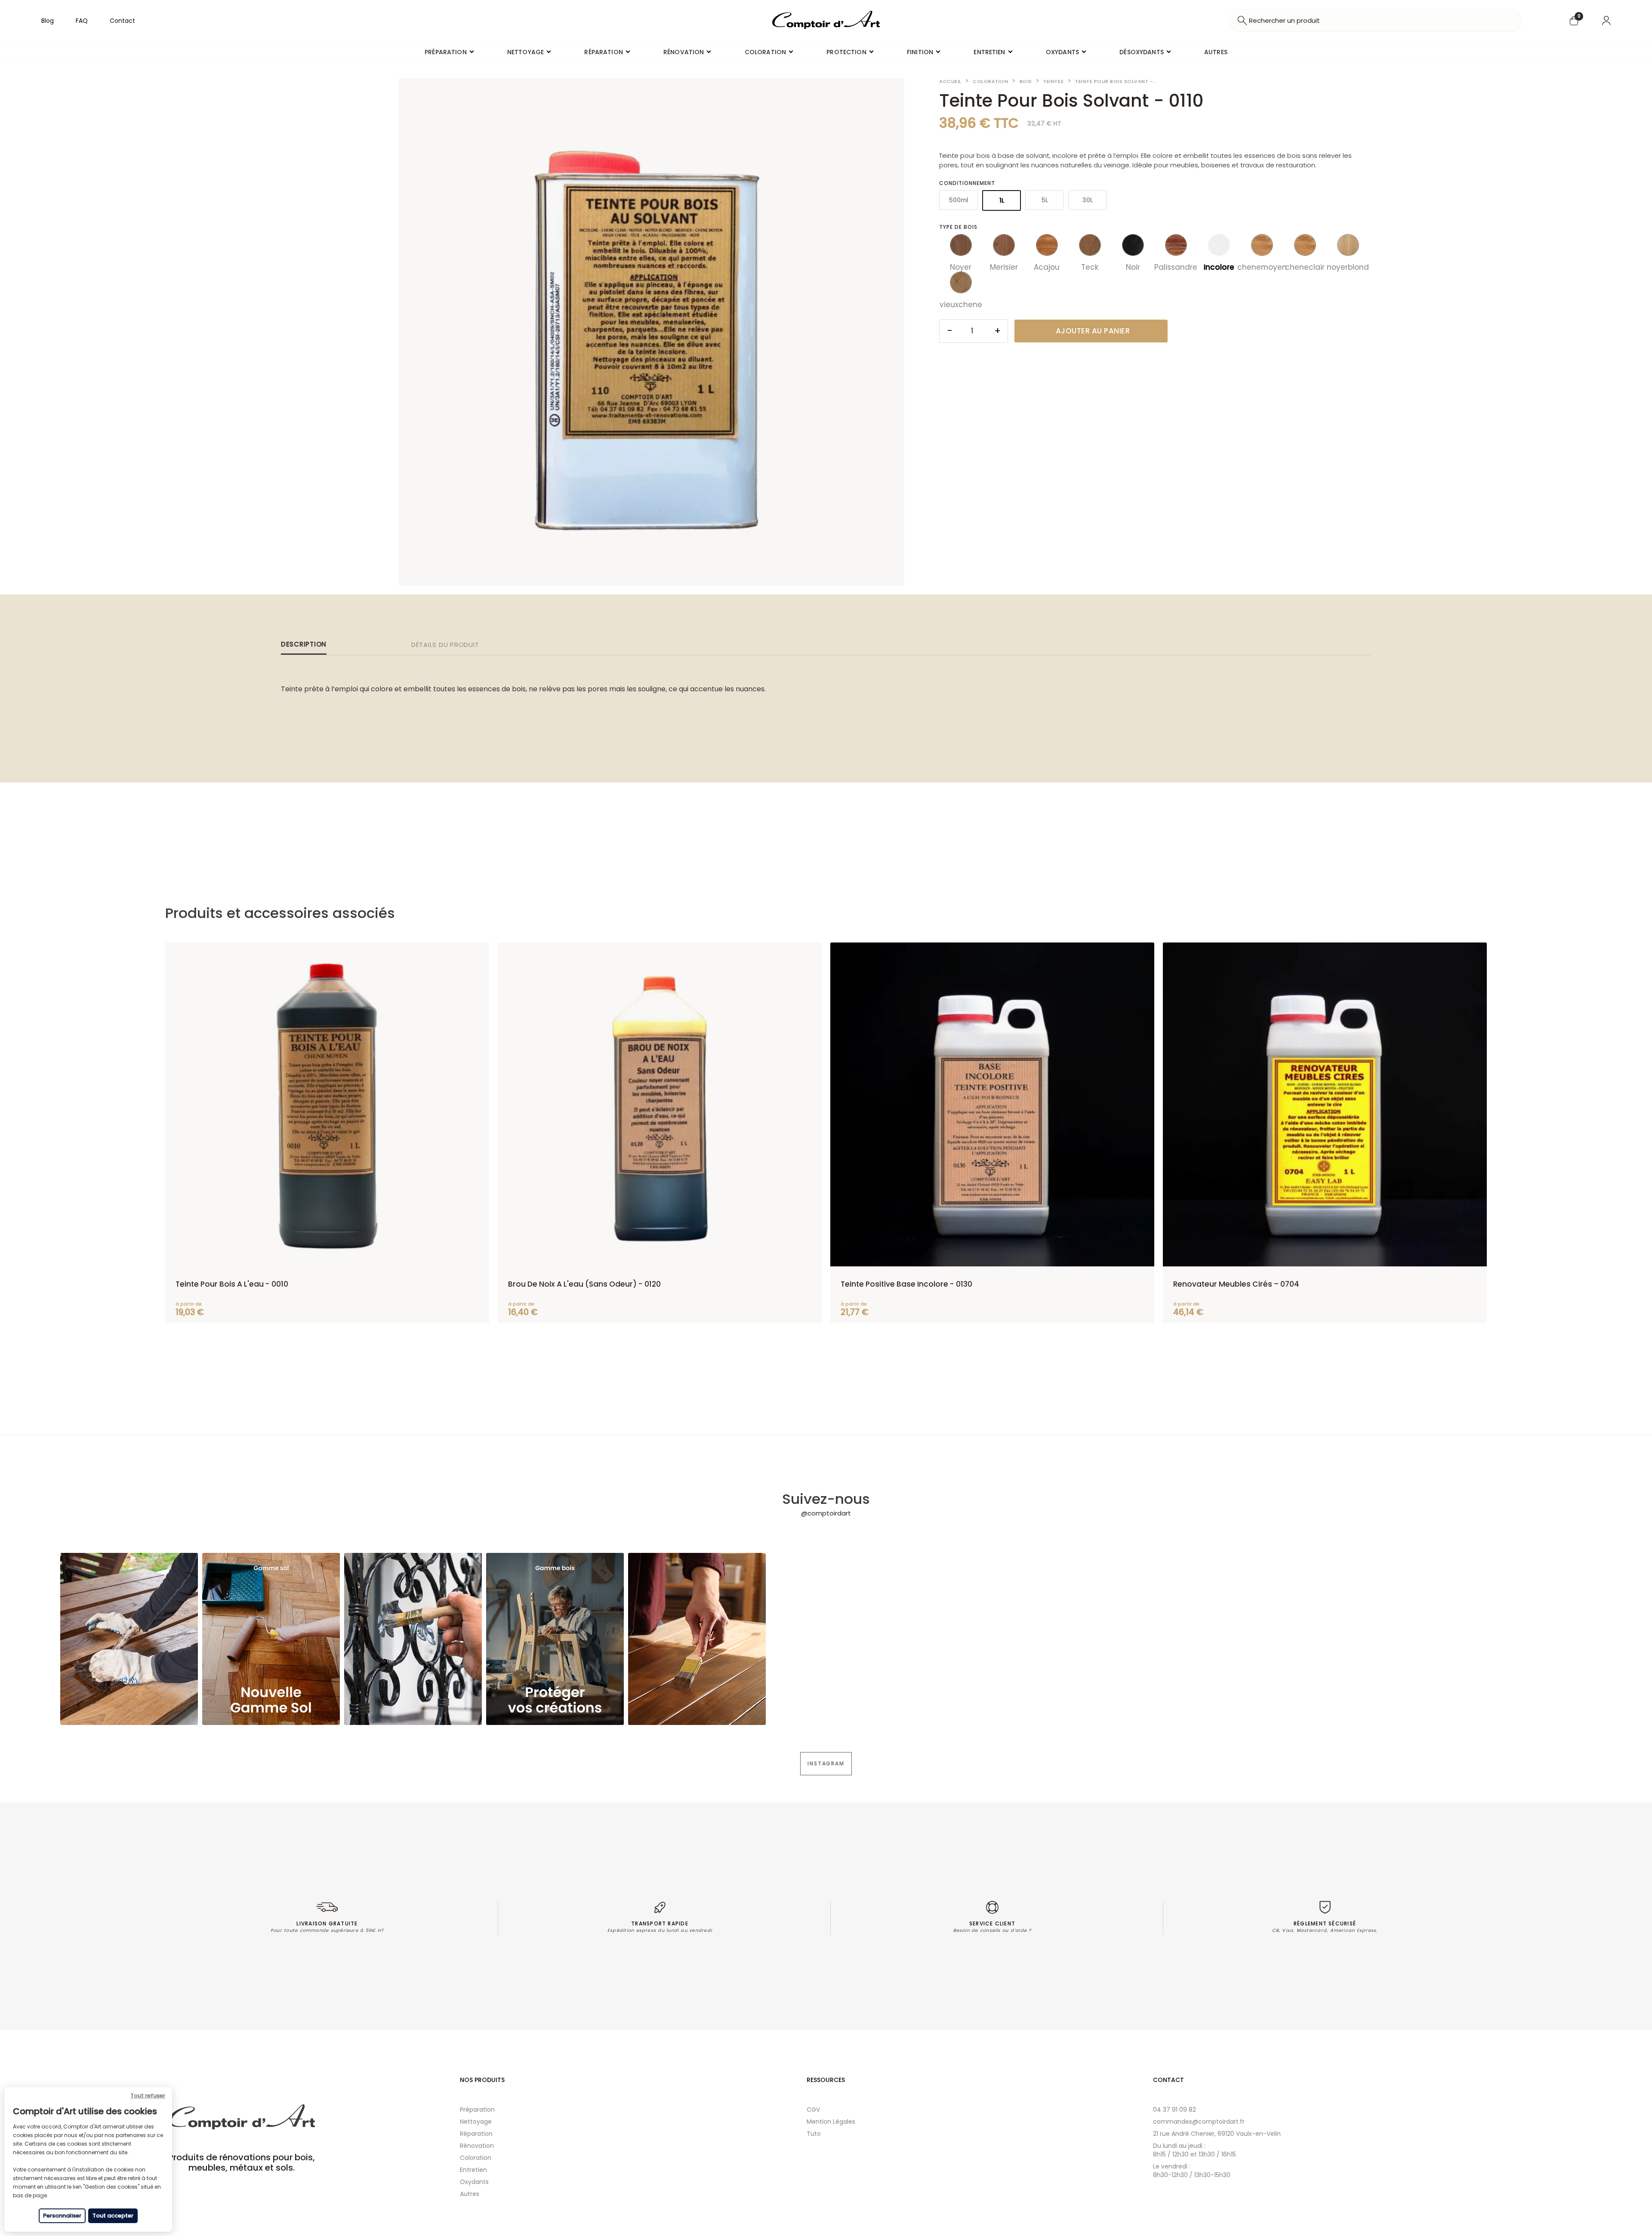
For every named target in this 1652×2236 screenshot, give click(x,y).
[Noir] (1133, 245)
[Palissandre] (1176, 245)
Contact (122, 21)
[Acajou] (1047, 245)
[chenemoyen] (1262, 245)
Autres (470, 2194)
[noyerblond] (1348, 245)
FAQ (82, 21)
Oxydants (474, 2182)
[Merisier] (1004, 245)
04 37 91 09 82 (1174, 2110)
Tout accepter (113, 2216)
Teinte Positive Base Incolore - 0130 (906, 1284)
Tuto (814, 2134)
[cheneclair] (1305, 245)
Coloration (476, 2158)
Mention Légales (831, 2122)
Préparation (477, 2110)
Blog (48, 21)
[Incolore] (1219, 245)
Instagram (826, 1763)
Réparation (476, 2134)
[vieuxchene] (961, 282)
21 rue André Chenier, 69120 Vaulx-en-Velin (1217, 2134)
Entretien (473, 2170)
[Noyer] (961, 245)
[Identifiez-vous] (1606, 21)
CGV (813, 2110)
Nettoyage (476, 2122)
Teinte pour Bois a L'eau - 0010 (232, 1284)
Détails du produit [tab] (445, 645)
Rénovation (477, 2146)
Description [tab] (304, 644)
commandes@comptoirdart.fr (1199, 2122)
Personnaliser (62, 2216)
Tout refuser (148, 2096)
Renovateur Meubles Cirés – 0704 (1236, 1284)
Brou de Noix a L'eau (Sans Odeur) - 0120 (584, 1284)
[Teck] (1090, 245)
